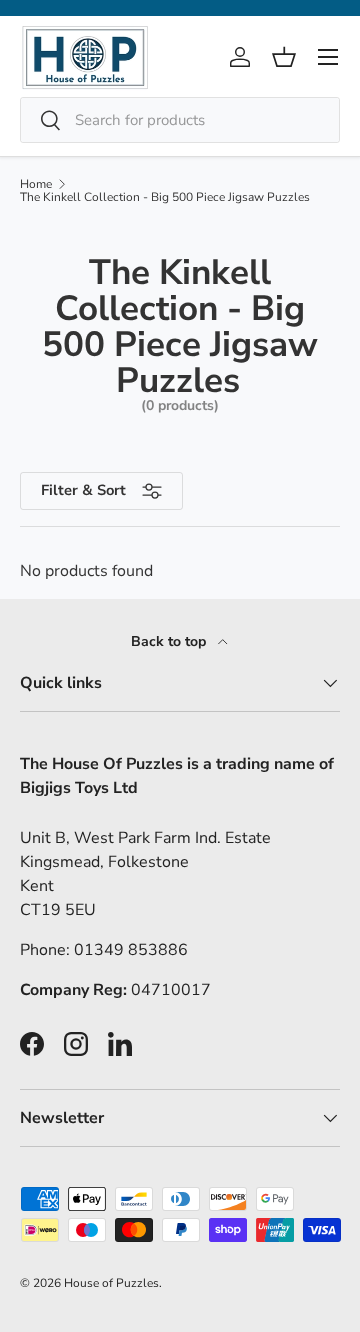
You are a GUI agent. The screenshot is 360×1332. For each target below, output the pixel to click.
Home (36, 184)
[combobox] (180, 120)
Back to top (170, 641)
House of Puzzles (111, 1283)
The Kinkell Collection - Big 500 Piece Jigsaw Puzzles (165, 197)
